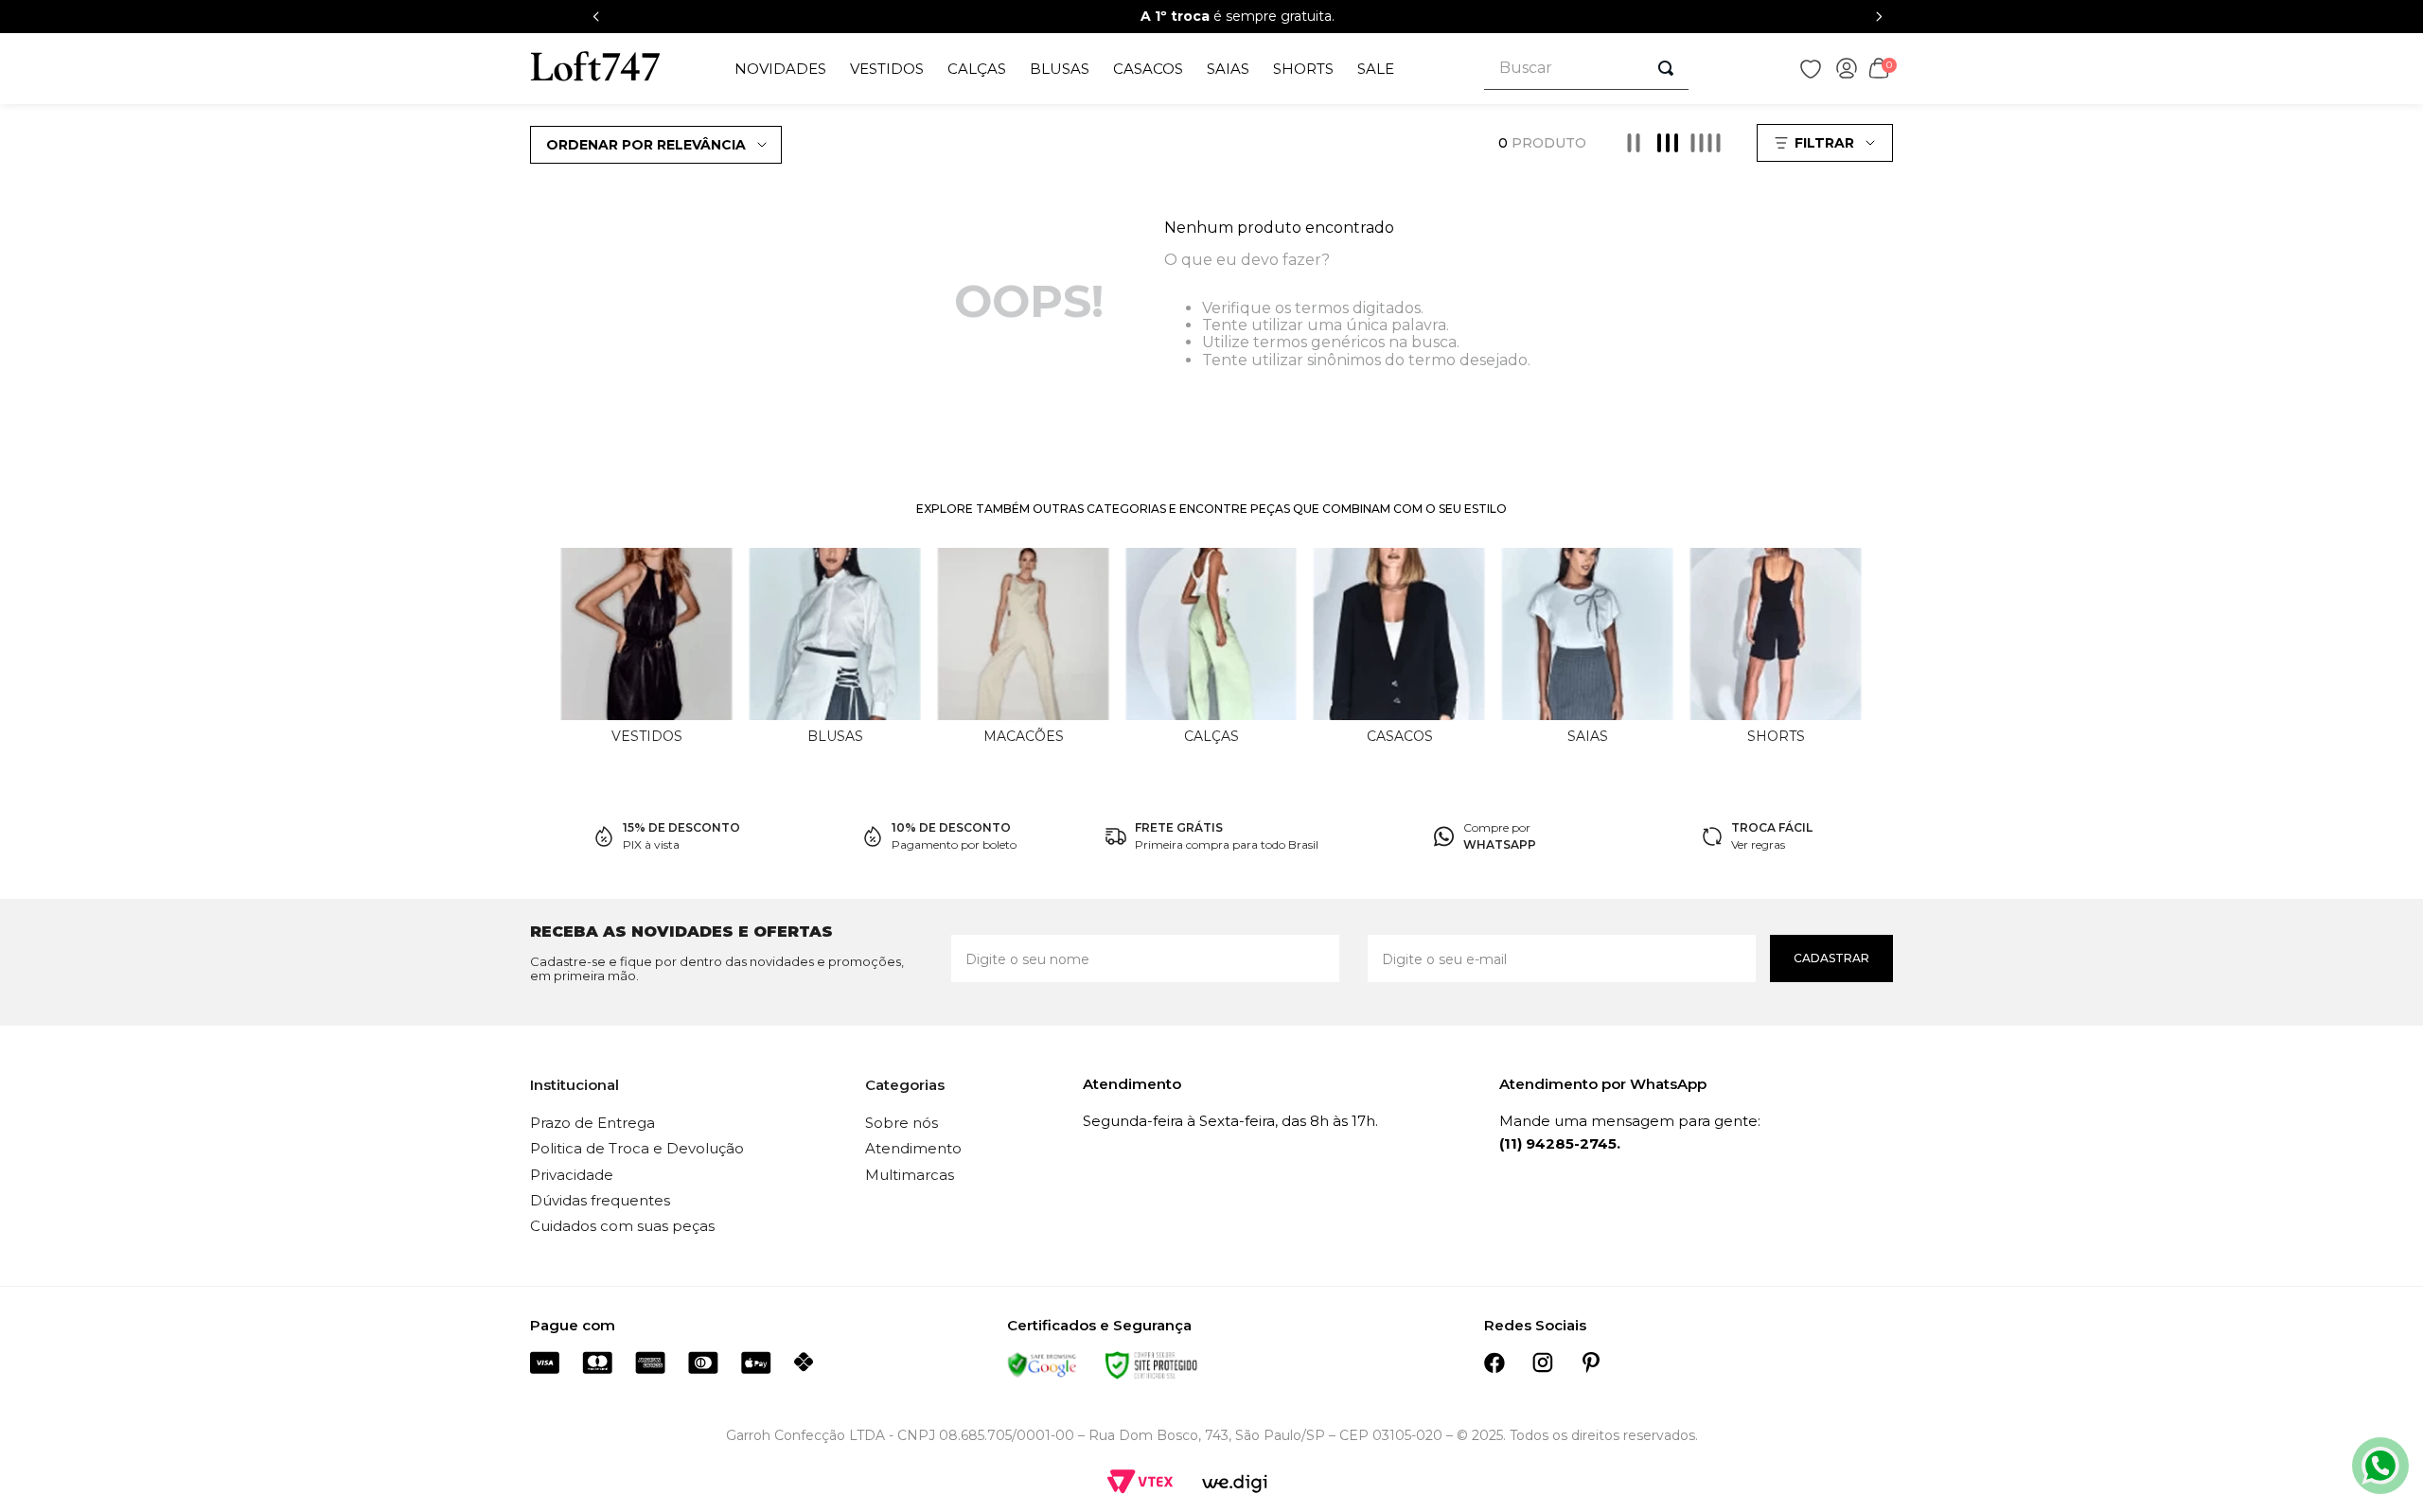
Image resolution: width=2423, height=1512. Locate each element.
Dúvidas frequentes (600, 1200)
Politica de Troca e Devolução (637, 1148)
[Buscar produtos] (1666, 68)
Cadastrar (1831, 958)
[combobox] (1586, 69)
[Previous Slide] (596, 17)
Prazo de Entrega (592, 1123)
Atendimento (913, 1148)
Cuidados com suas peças (622, 1226)
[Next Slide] (1879, 17)
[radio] (1634, 143)
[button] (1827, 143)
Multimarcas (910, 1175)
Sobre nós (902, 1123)
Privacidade (572, 1175)
